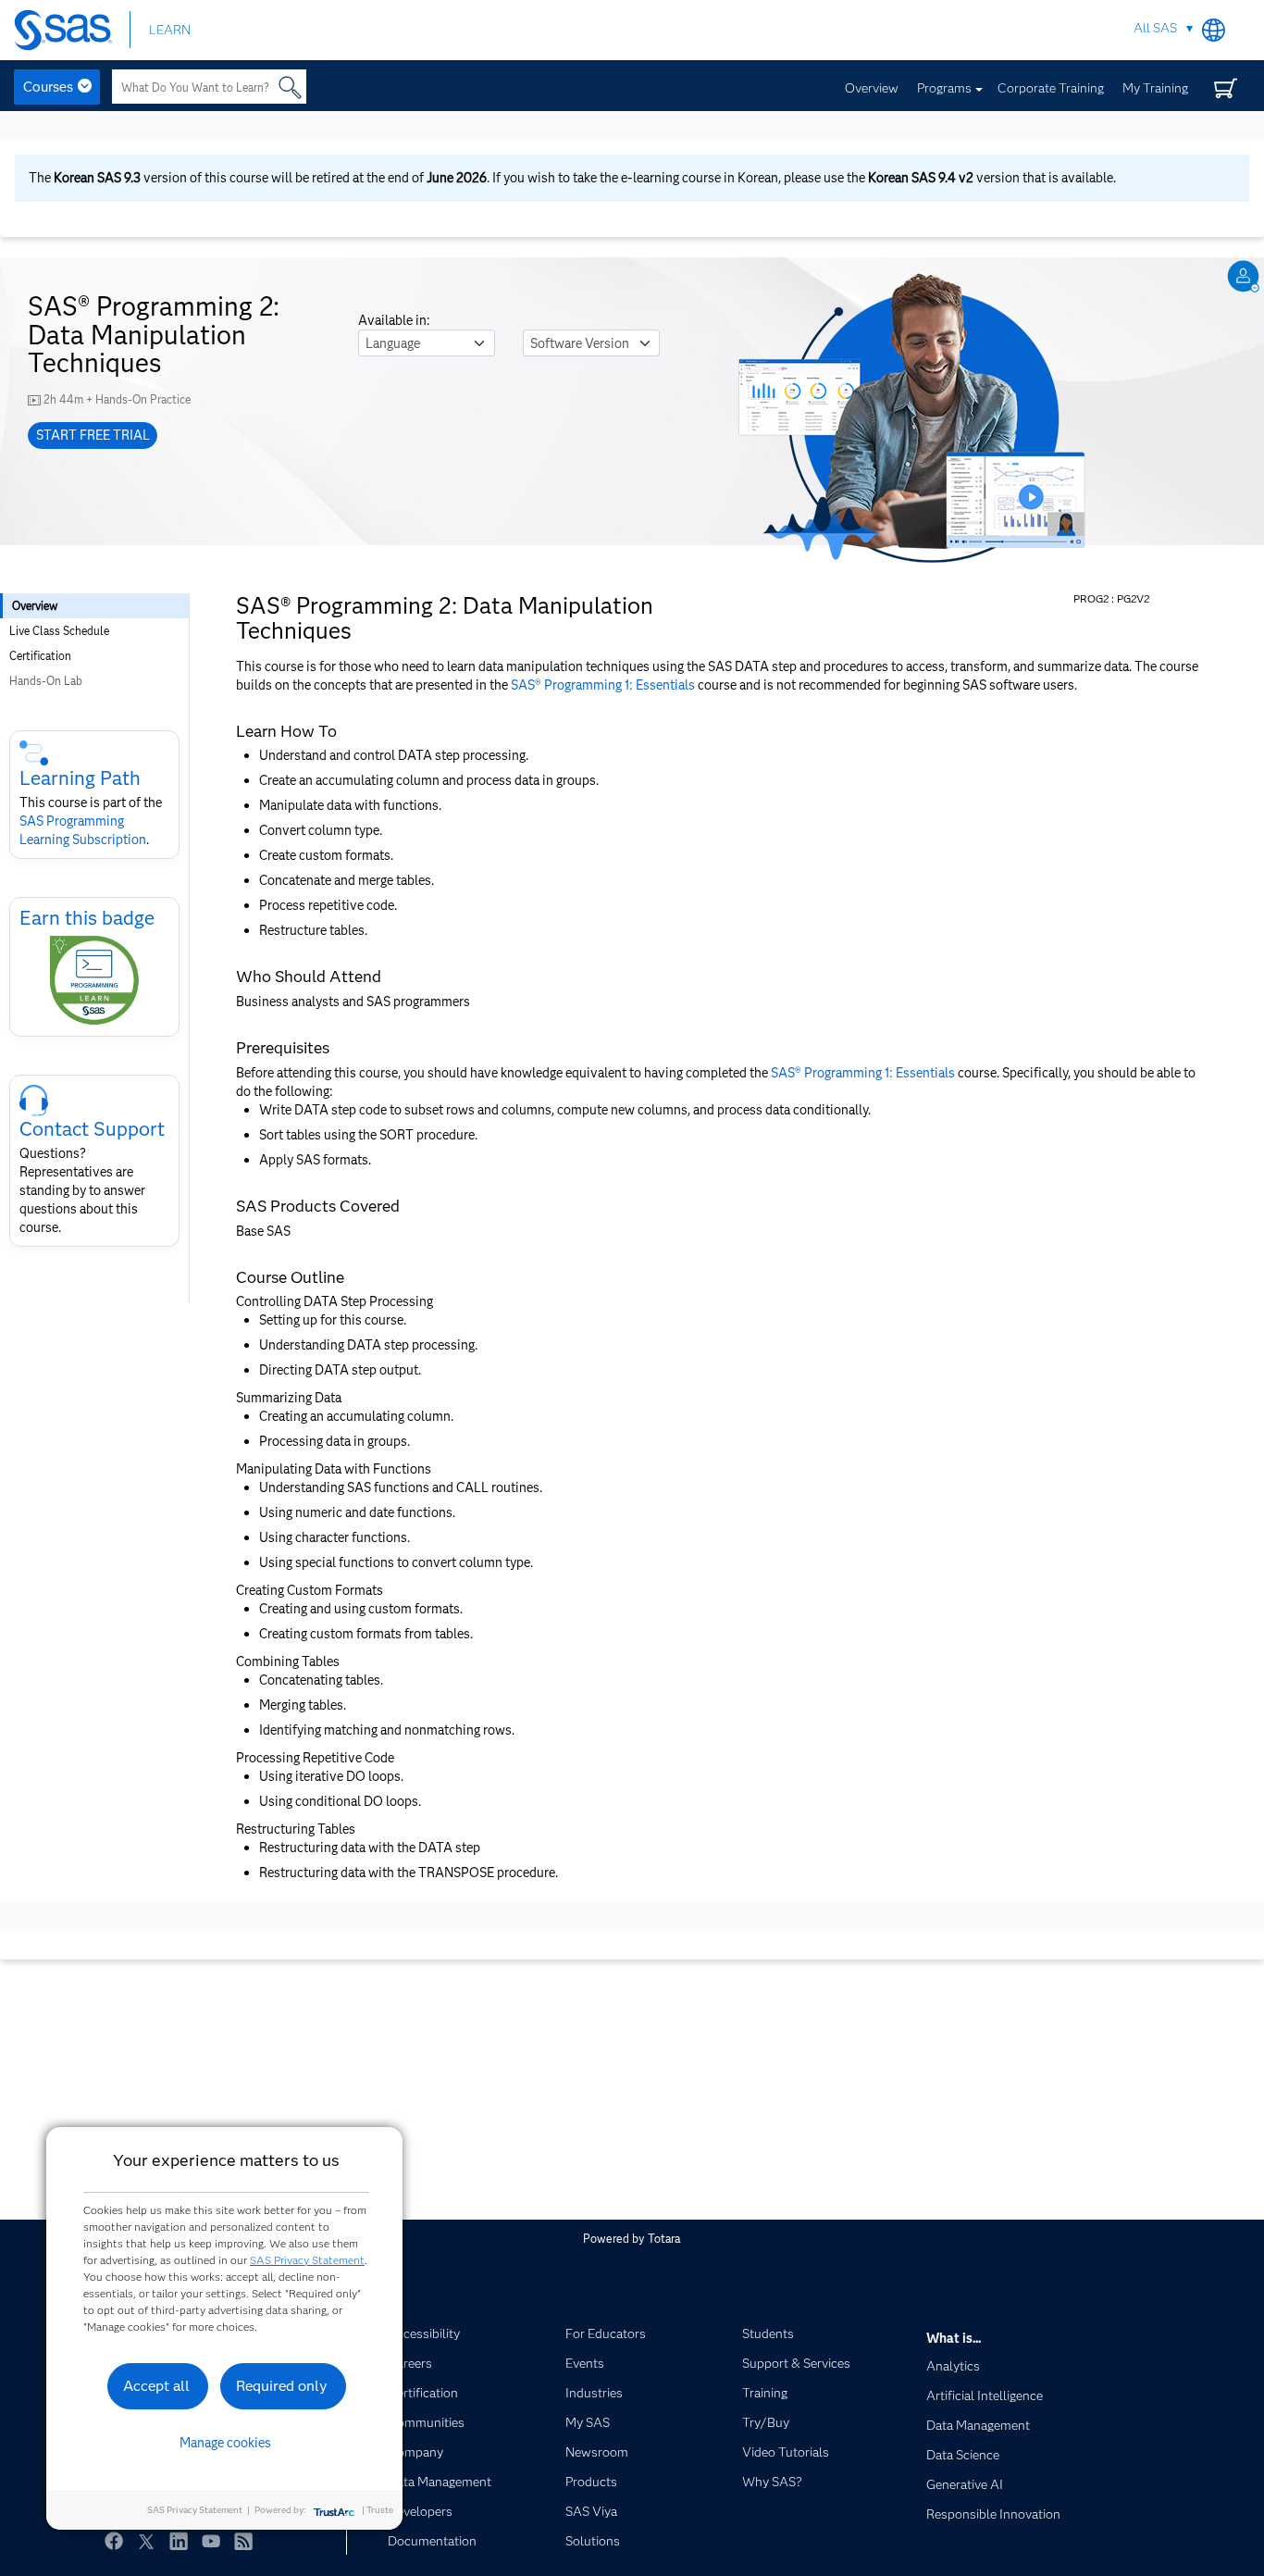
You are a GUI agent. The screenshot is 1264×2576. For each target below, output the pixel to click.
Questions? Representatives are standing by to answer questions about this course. (82, 1190)
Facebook (114, 2541)
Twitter (146, 2541)
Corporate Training (1051, 88)
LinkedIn (179, 2541)
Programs (944, 88)
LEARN (170, 30)
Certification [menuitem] (40, 656)
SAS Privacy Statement (307, 2260)
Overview (872, 88)
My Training (1155, 88)
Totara (664, 2239)
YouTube (211, 2541)
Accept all (156, 2386)
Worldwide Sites (1214, 30)
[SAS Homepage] (72, 30)
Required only (282, 2386)
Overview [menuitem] (35, 606)
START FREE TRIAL (93, 435)
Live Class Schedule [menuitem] (59, 631)
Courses (48, 87)
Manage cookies (225, 2443)
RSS (243, 2541)
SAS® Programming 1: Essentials (603, 685)
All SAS (1155, 28)
